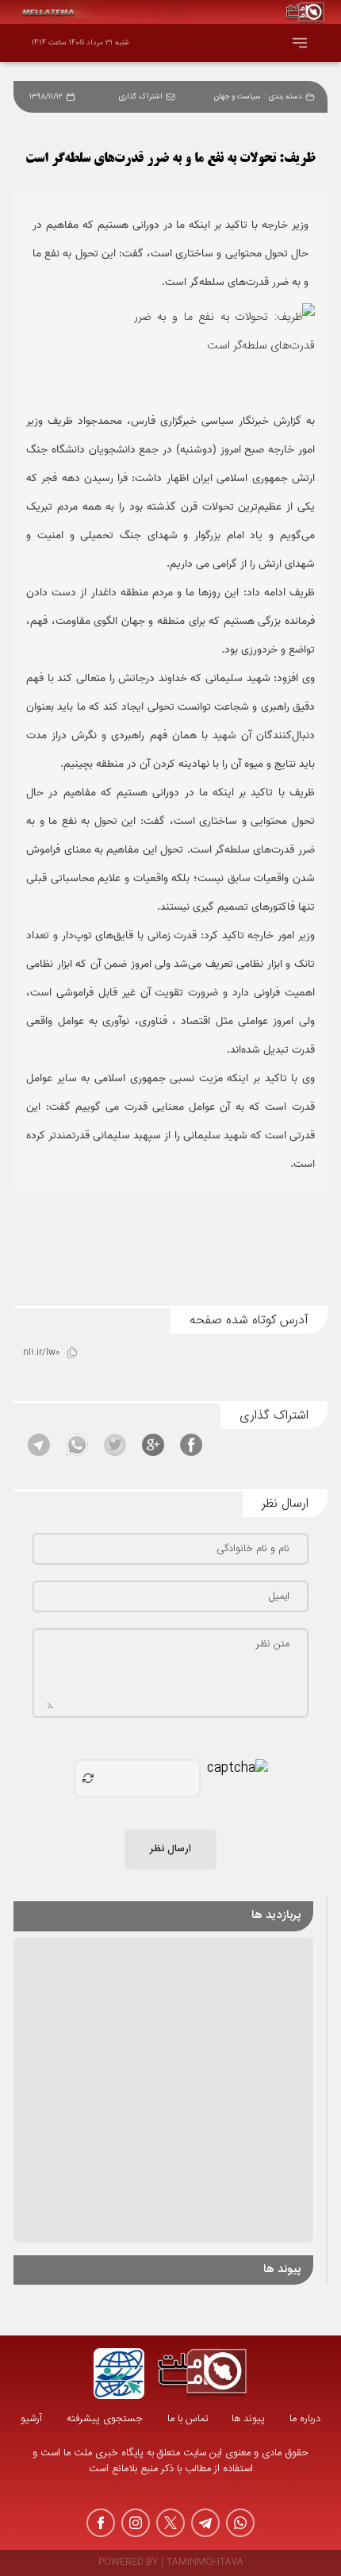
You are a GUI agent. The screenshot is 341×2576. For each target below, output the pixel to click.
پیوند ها (248, 2419)
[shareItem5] (39, 1445)
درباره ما (305, 2419)
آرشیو (31, 2419)
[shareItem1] (191, 1445)
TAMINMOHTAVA (205, 2563)
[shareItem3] (115, 1445)
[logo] (202, 2374)
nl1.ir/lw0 (41, 1353)
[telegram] (205, 2523)
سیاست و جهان (238, 97)
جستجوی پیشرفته (105, 2419)
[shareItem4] (77, 1445)
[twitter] (170, 2523)
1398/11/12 (46, 97)
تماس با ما (188, 2419)
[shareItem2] (153, 1445)
